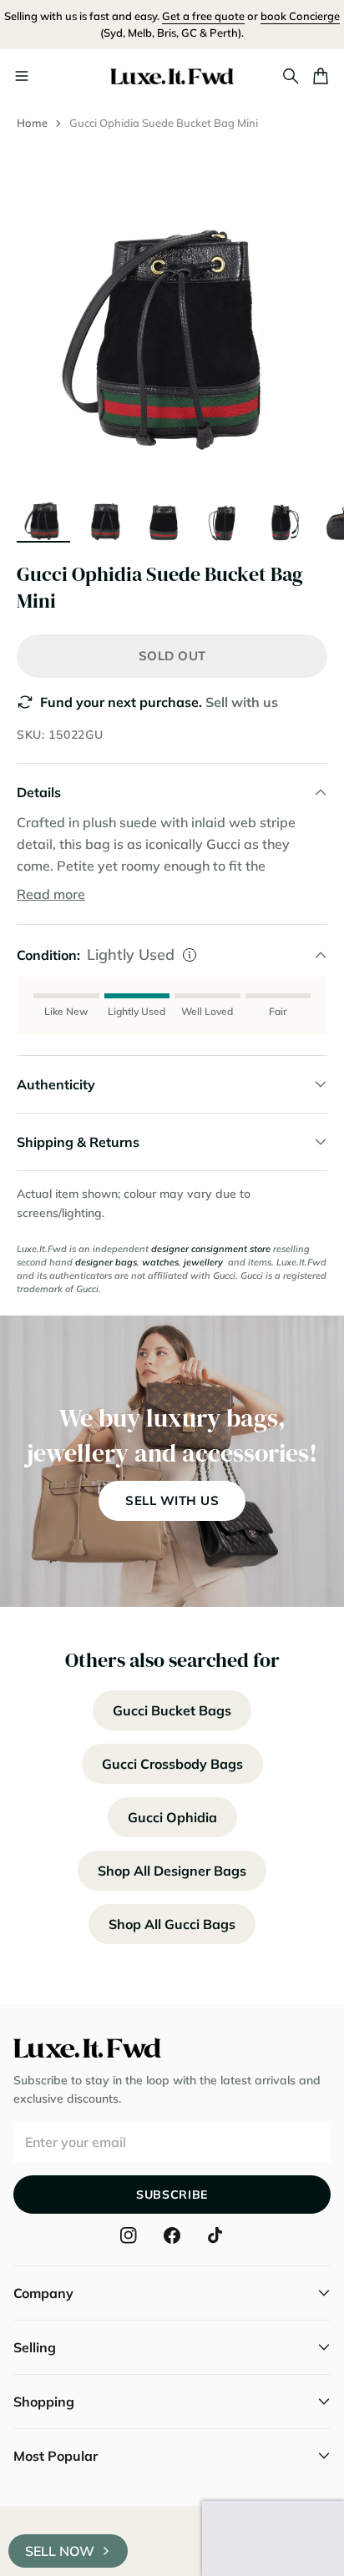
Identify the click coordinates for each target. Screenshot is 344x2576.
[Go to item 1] (43, 514)
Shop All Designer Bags (172, 1871)
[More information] (190, 955)
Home (32, 123)
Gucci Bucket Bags (172, 1710)
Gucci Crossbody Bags (172, 1764)
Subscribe (172, 2195)
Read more (51, 894)
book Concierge (300, 16)
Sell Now (60, 2551)
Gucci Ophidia (172, 1817)
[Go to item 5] (284, 514)
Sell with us (242, 702)
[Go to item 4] (224, 514)
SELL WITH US (172, 1500)
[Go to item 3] (164, 514)
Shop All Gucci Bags (172, 1924)
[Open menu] (22, 76)
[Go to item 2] (104, 514)
